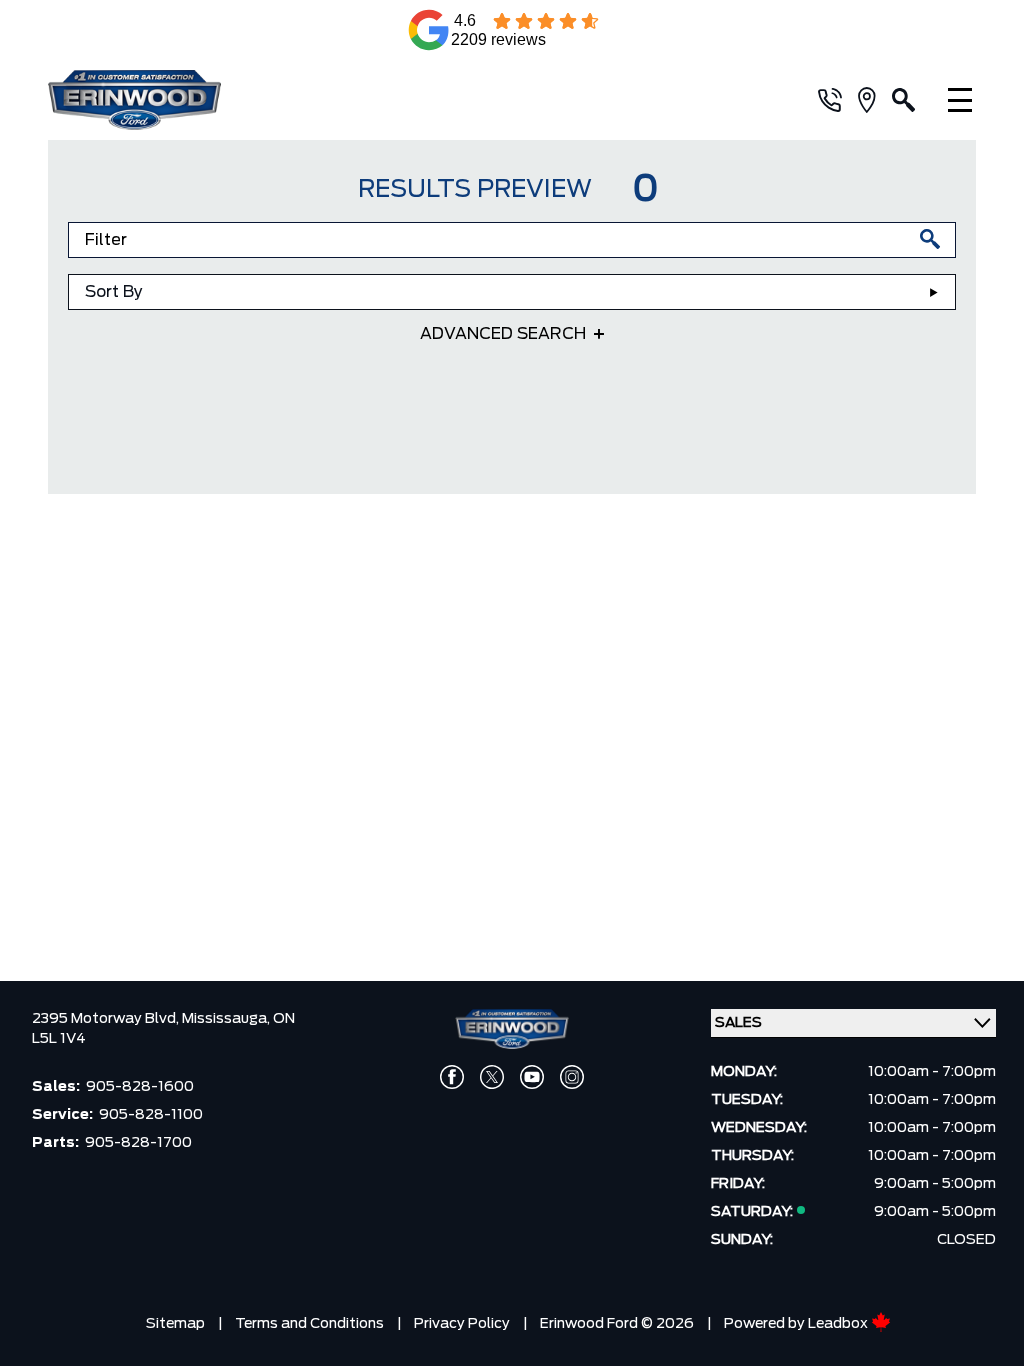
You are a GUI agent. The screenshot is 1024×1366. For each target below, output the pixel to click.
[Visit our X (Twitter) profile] (492, 1077)
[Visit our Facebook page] (452, 1077)
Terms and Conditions (309, 1324)
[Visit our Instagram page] (572, 1077)
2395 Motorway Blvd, (107, 1019)
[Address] (875, 100)
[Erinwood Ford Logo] (193, 100)
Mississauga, (227, 1019)
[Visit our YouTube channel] (532, 1077)
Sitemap (175, 1324)
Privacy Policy (462, 1324)
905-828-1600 (140, 1087)
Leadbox (839, 1324)
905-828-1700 (138, 1143)
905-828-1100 (151, 1115)
